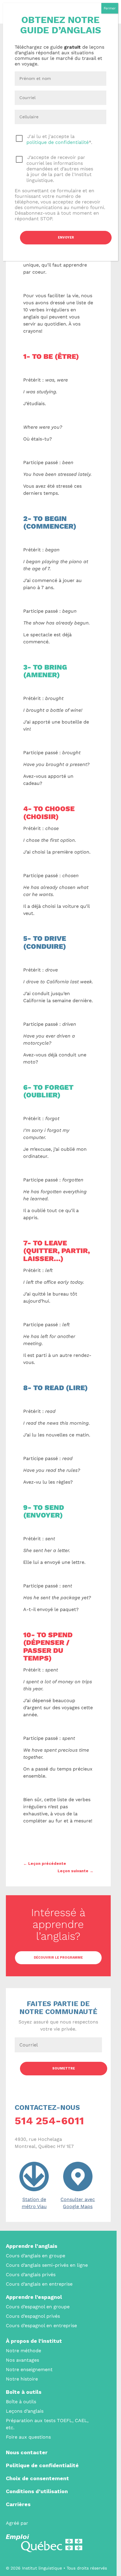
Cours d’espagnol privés (33, 2316)
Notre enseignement (29, 2369)
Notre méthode (23, 2351)
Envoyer (66, 237)
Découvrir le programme (58, 1958)
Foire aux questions (28, 2437)
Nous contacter (27, 2452)
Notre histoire (22, 2379)
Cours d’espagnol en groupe (38, 2307)
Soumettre (64, 2068)
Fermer (110, 8)
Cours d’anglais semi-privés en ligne (47, 2265)
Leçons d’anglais (25, 2411)
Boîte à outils (24, 2392)
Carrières (18, 2504)
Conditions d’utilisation (37, 2491)
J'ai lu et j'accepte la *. (59, 139)
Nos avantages (22, 2360)
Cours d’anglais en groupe (36, 2256)
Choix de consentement (37, 2478)
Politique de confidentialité (42, 2465)
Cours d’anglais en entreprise (39, 2284)
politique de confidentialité (58, 142)
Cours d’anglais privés (31, 2275)
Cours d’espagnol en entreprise (41, 2326)
